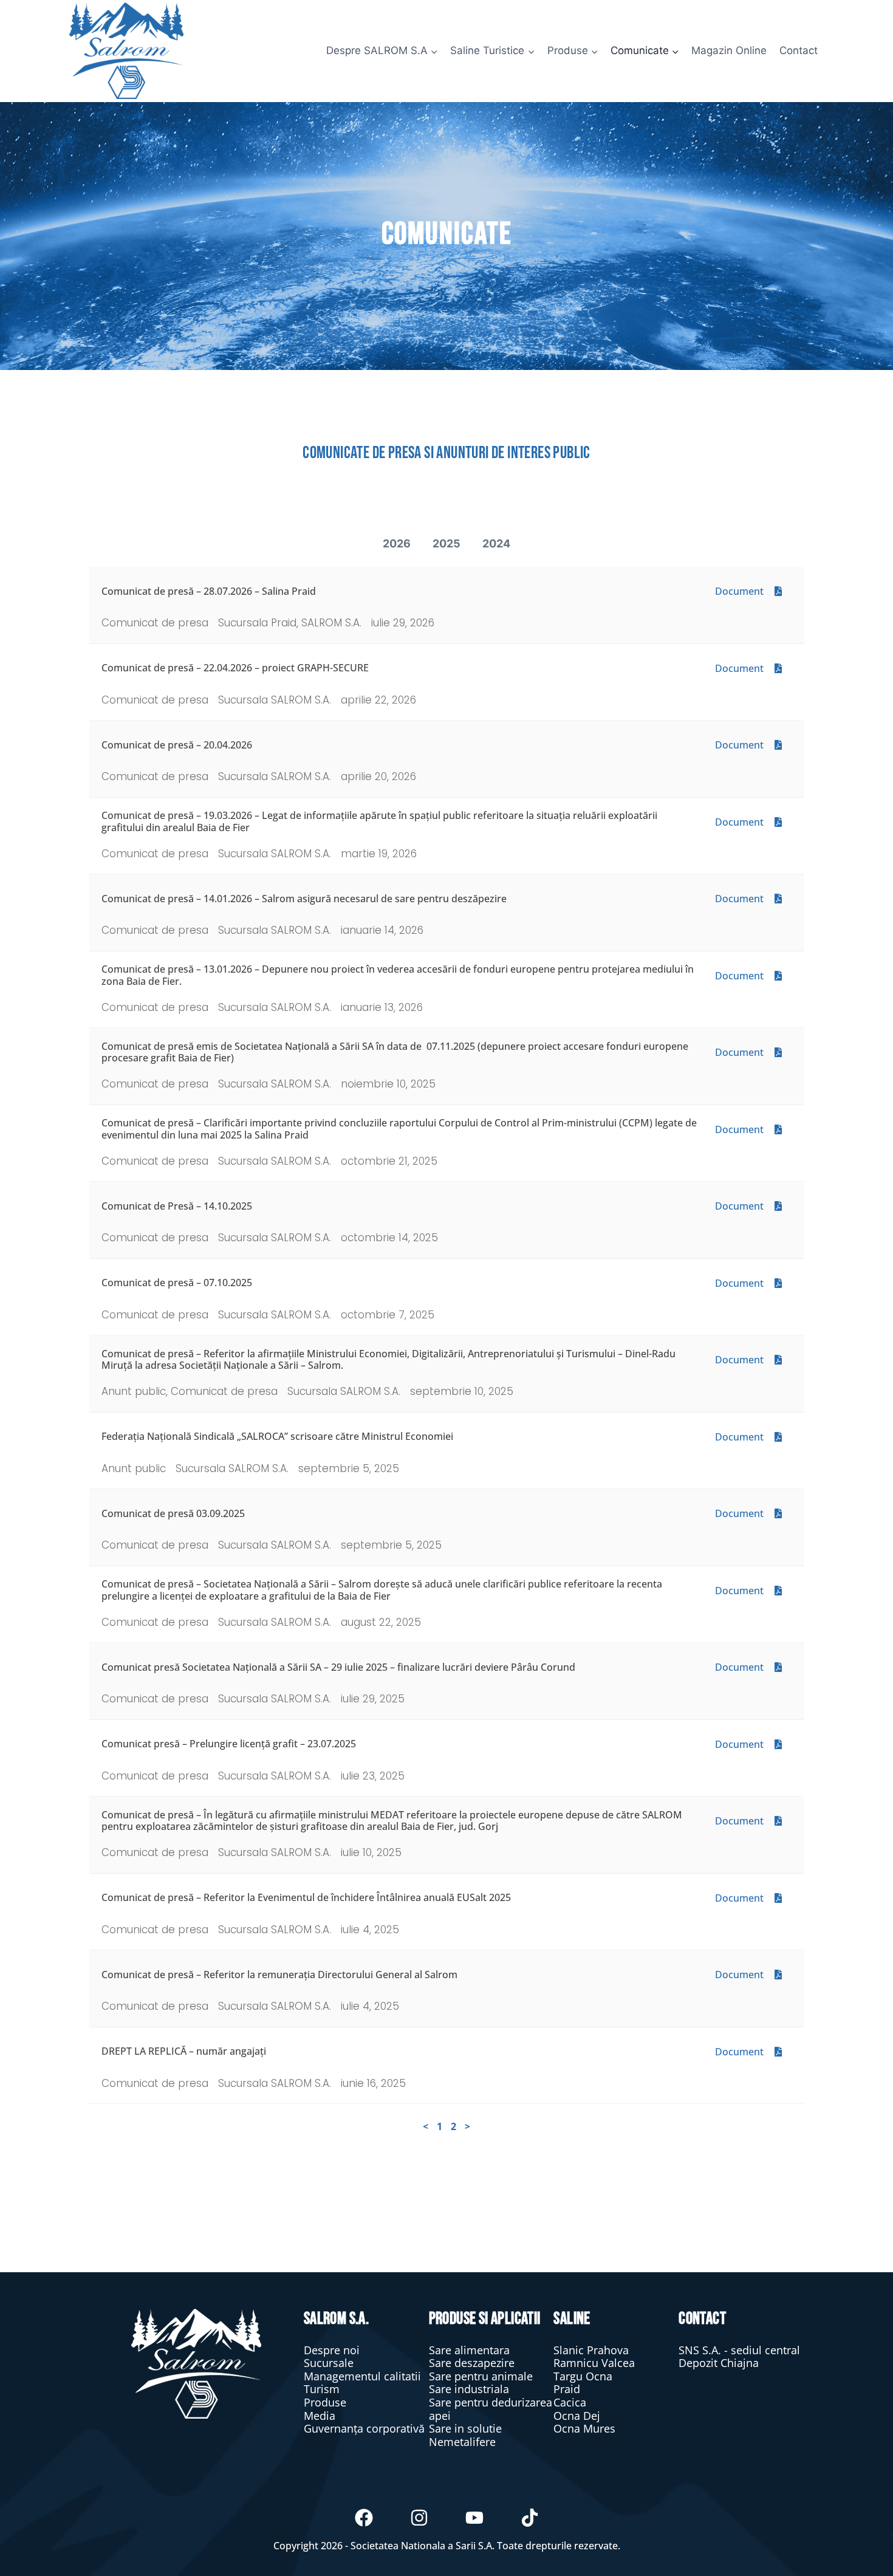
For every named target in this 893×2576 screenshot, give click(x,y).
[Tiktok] (530, 2518)
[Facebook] (364, 2518)
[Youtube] (474, 2518)
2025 (446, 543)
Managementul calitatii (362, 2376)
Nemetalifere (462, 2442)
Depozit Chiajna (719, 2363)
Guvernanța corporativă (364, 2428)
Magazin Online (729, 50)
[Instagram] (419, 2518)
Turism (322, 2389)
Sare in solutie (465, 2428)
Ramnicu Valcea (594, 2363)
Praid (567, 2389)
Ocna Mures (584, 2428)
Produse (325, 2402)
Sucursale (329, 2363)
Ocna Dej (577, 2416)
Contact (799, 50)
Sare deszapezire (472, 2363)
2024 (496, 543)
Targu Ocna (583, 2376)
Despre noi (332, 2350)
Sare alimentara (469, 2350)
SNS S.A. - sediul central (739, 2350)
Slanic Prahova (591, 2350)
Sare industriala (469, 2389)
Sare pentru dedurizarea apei (491, 2409)
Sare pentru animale (481, 2376)
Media (320, 2416)
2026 (397, 543)
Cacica (570, 2402)
